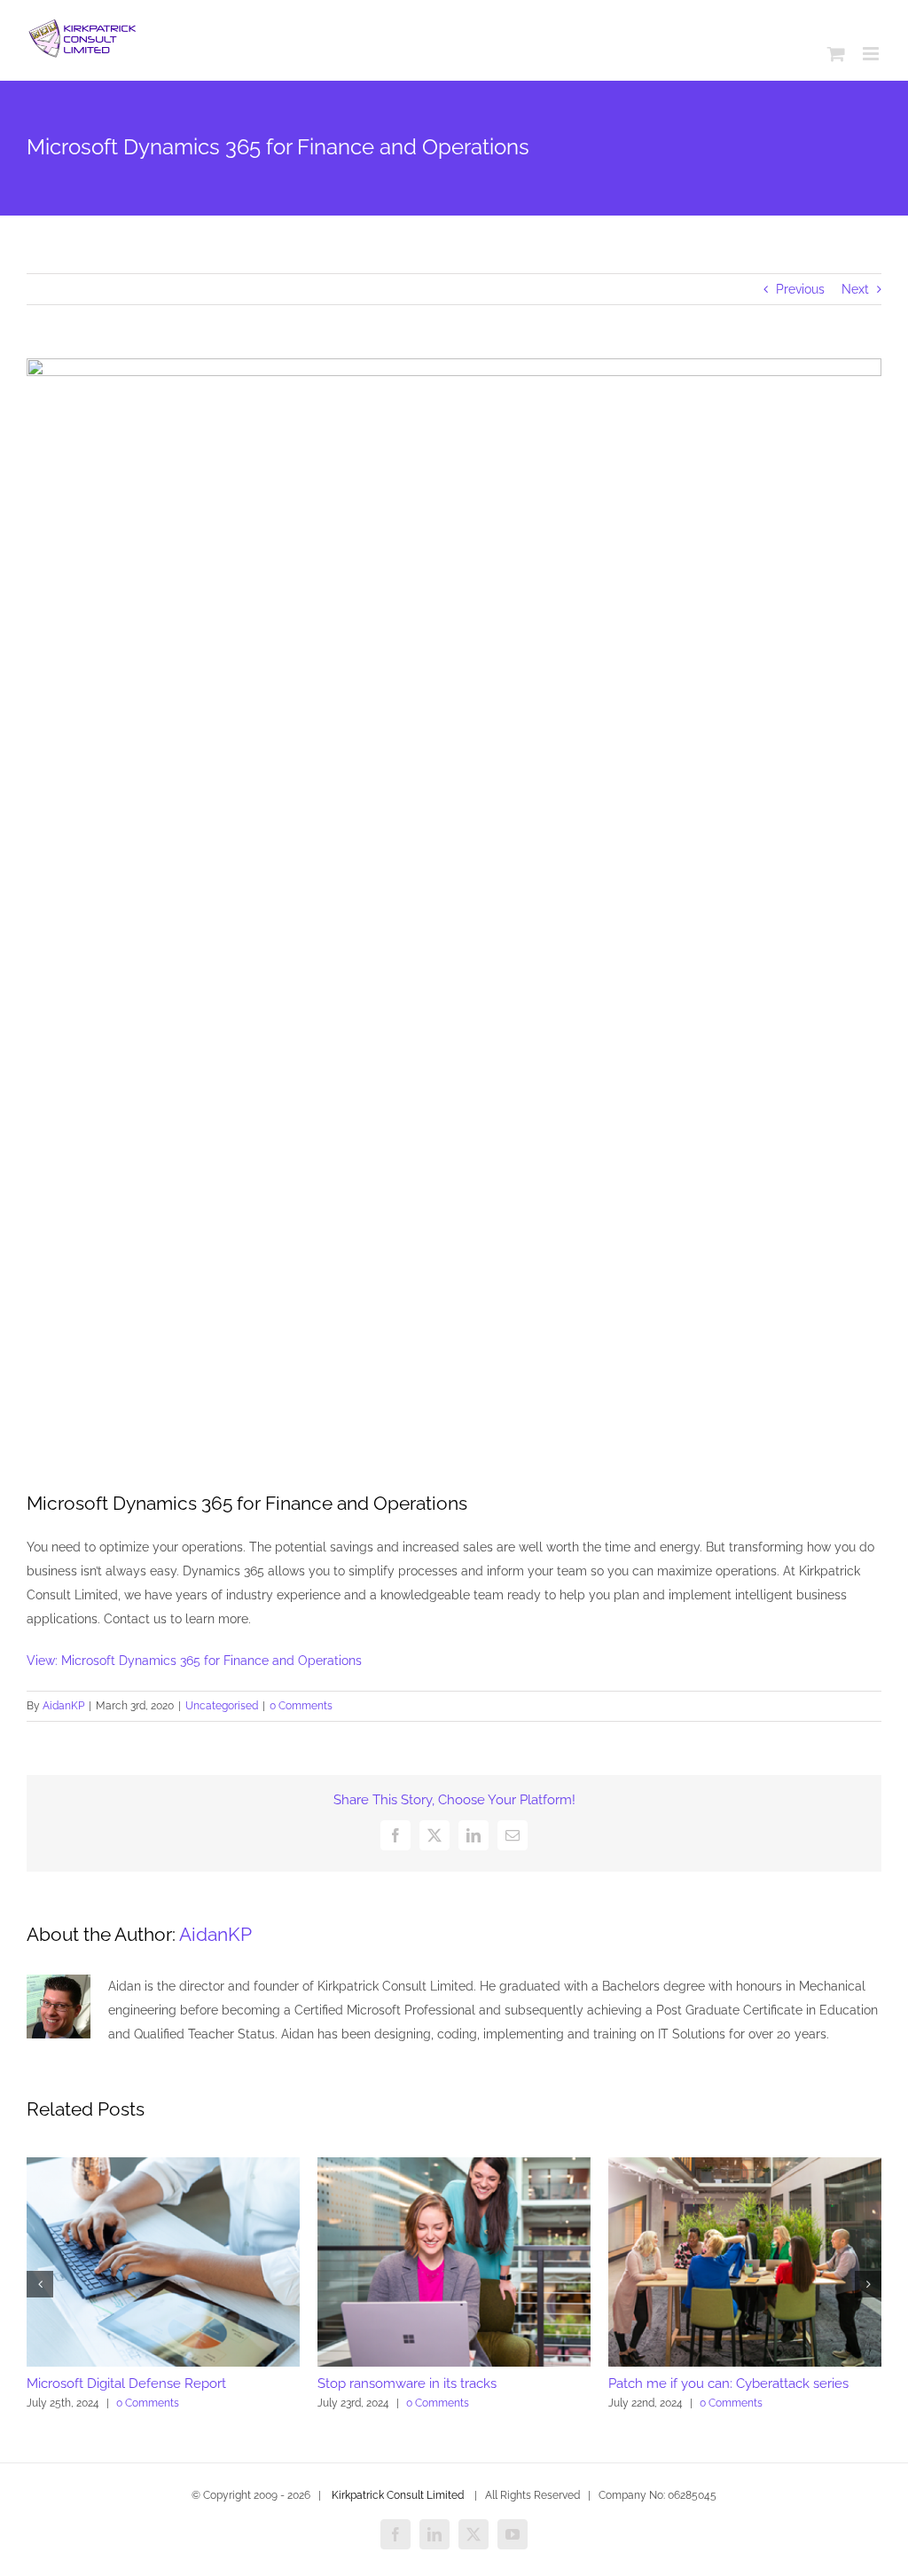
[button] (40, 2284)
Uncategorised (222, 1706)
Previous (800, 289)
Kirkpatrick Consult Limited (398, 2495)
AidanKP (63, 1706)
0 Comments (301, 1706)
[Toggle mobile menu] (872, 54)
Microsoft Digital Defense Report (126, 2384)
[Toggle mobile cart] (836, 54)
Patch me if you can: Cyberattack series (728, 2384)
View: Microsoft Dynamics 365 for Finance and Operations (194, 1661)
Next (855, 289)
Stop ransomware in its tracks (407, 2384)
